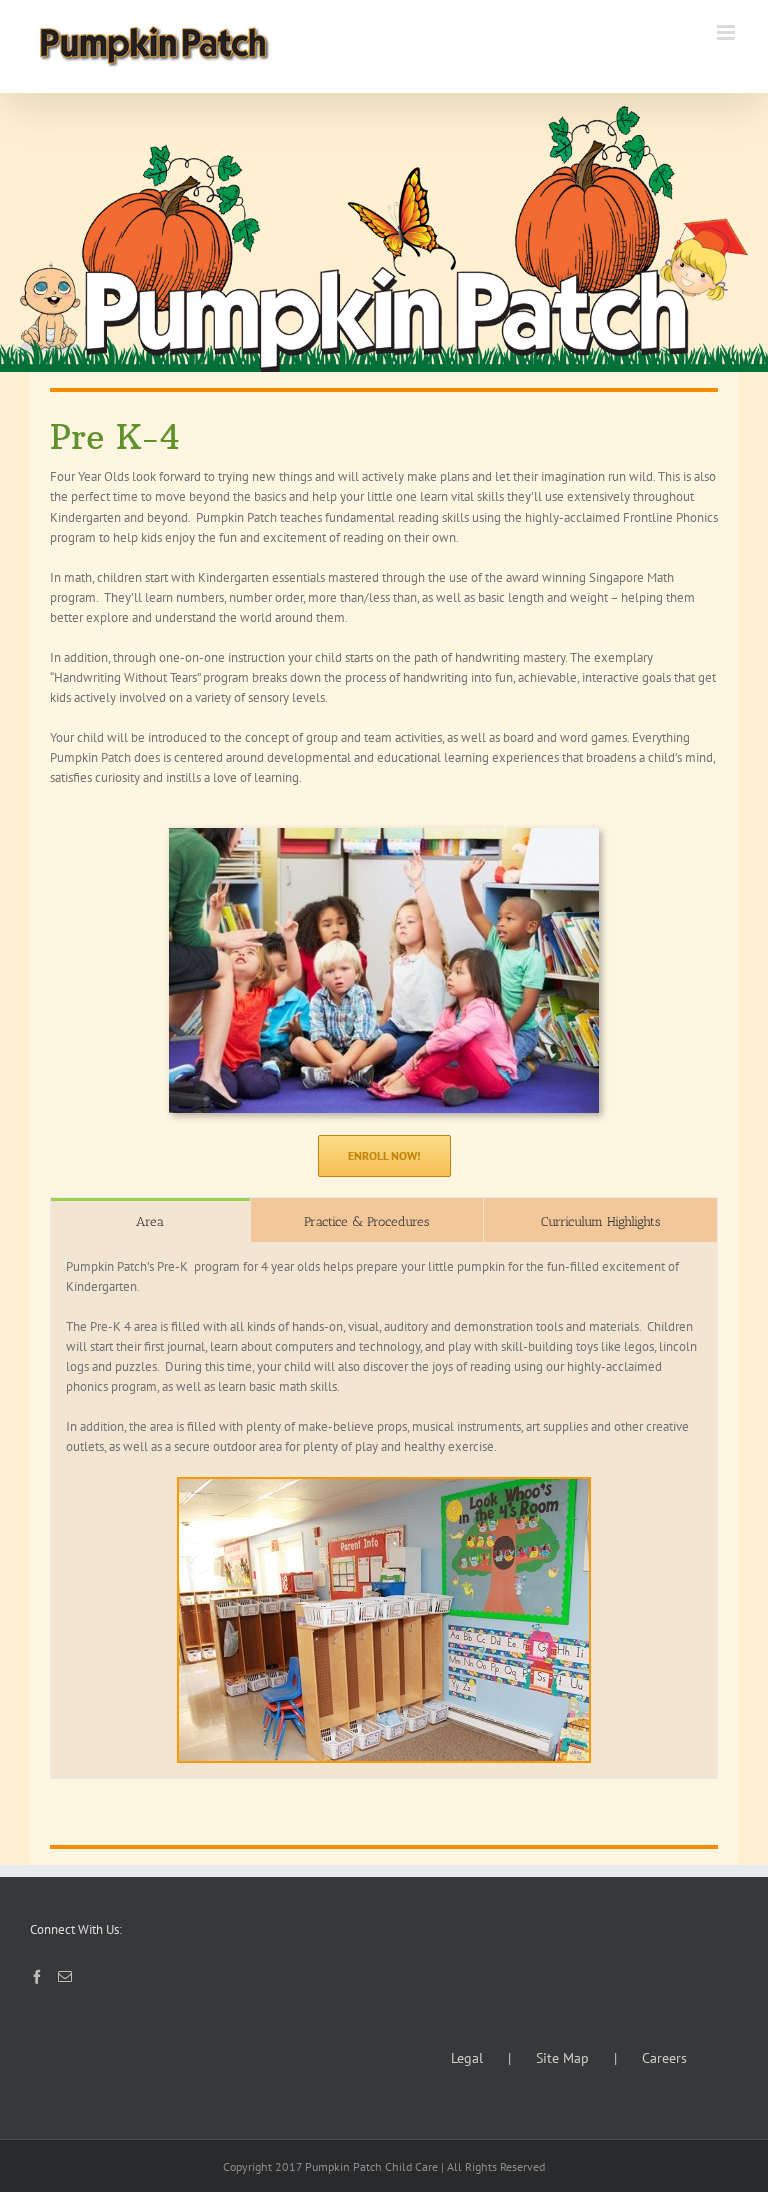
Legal (467, 2058)
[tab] (150, 1220)
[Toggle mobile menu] (727, 32)
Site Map (562, 2058)
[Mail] (65, 1977)
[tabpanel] (384, 1510)
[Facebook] (37, 1977)
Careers (664, 2058)
